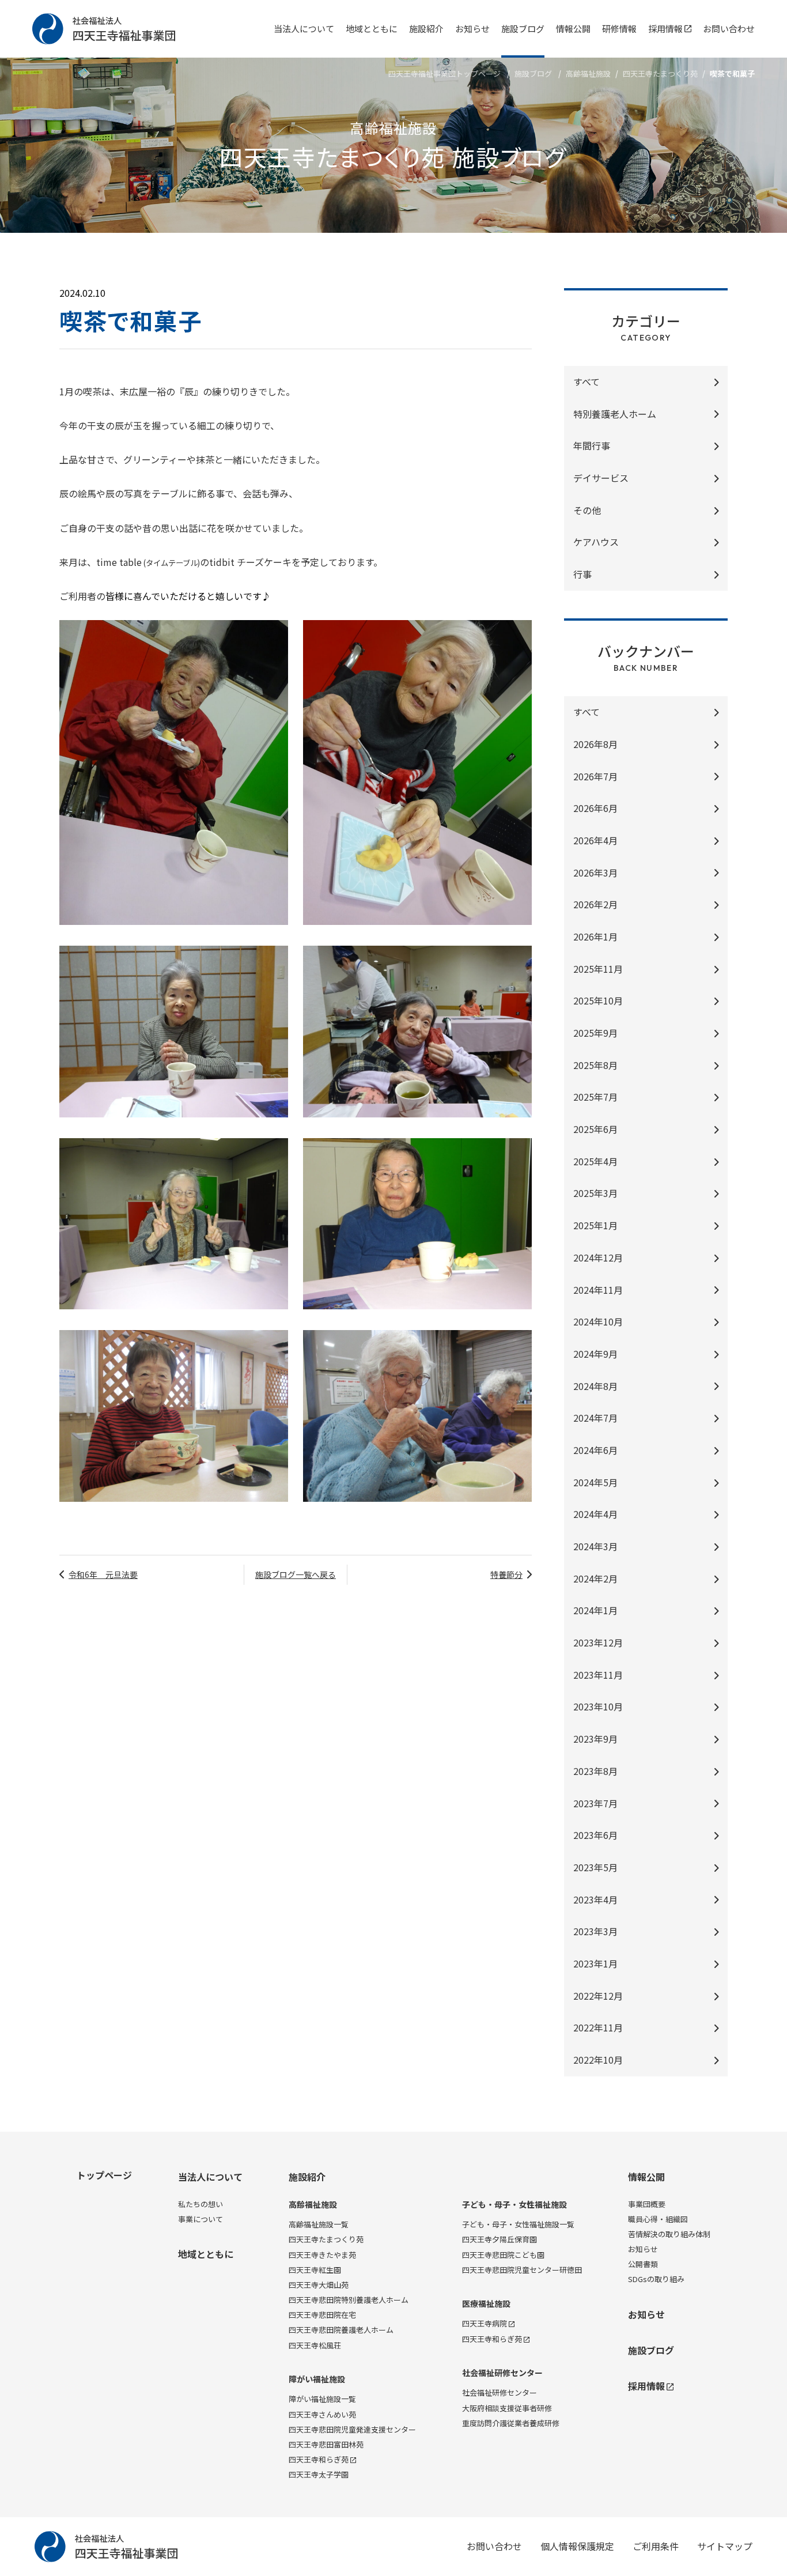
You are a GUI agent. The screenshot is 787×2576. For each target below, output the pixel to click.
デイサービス (601, 478)
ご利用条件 (656, 2546)
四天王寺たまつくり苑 (660, 73)
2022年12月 (598, 1996)
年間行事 (592, 445)
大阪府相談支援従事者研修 (507, 2408)
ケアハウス (596, 542)
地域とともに (372, 29)
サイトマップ (725, 2546)
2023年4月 (595, 1899)
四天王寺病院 (485, 2323)
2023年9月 (595, 1739)
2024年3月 (595, 1546)
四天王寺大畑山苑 (319, 2285)
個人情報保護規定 (577, 2546)
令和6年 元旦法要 (103, 1574)
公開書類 (643, 2264)
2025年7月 (595, 1097)
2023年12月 (598, 1642)
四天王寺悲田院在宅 (322, 2315)
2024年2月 (595, 1578)
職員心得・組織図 (658, 2219)
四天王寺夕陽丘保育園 (500, 2239)
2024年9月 (595, 1354)
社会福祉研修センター (502, 2373)
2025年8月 (595, 1065)
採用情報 (665, 29)
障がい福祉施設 (317, 2379)
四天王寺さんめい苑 (322, 2414)
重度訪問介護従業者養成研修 (511, 2423)
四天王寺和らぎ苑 (319, 2459)
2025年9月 (595, 1033)
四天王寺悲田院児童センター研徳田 (522, 2270)
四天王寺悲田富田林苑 (326, 2444)
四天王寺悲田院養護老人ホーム (341, 2330)
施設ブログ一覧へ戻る (296, 1574)
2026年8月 (595, 744)
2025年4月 (595, 1161)
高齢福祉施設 (588, 73)
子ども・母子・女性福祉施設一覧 (518, 2224)
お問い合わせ (729, 29)
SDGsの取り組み (656, 2279)
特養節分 (506, 1574)
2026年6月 (595, 808)
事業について (200, 2219)
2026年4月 (595, 840)
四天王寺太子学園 (319, 2474)
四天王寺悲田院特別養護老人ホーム (349, 2300)
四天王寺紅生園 (315, 2270)
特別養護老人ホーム (615, 414)
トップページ (104, 2175)
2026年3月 (595, 872)
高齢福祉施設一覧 (319, 2224)
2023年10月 (598, 1706)
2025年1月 (595, 1225)
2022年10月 (598, 2060)
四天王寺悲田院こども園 (503, 2255)
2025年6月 (595, 1129)
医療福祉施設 (486, 2304)
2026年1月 (595, 936)
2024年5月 (595, 1482)
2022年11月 (598, 2027)
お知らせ (472, 29)
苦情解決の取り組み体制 (669, 2234)
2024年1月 (595, 1610)
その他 (587, 510)
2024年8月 (595, 1386)
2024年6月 (595, 1450)
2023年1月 (595, 1963)
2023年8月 (595, 1771)
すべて (587, 382)
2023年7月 (595, 1803)
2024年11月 (598, 1290)
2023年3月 (595, 1931)
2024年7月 (595, 1418)
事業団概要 (647, 2204)
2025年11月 (598, 969)
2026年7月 (595, 776)
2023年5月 (595, 1867)
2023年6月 (595, 1835)
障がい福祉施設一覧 (322, 2399)
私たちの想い (200, 2204)
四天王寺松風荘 (315, 2345)
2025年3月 (595, 1193)
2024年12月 (598, 1257)
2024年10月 (598, 1321)
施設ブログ (523, 29)
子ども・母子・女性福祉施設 (514, 2205)
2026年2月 (595, 904)
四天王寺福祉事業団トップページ (444, 73)
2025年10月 (598, 1000)
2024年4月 (595, 1514)
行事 (582, 574)
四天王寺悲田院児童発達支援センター (352, 2429)
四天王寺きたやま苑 (322, 2255)
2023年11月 (598, 1675)
